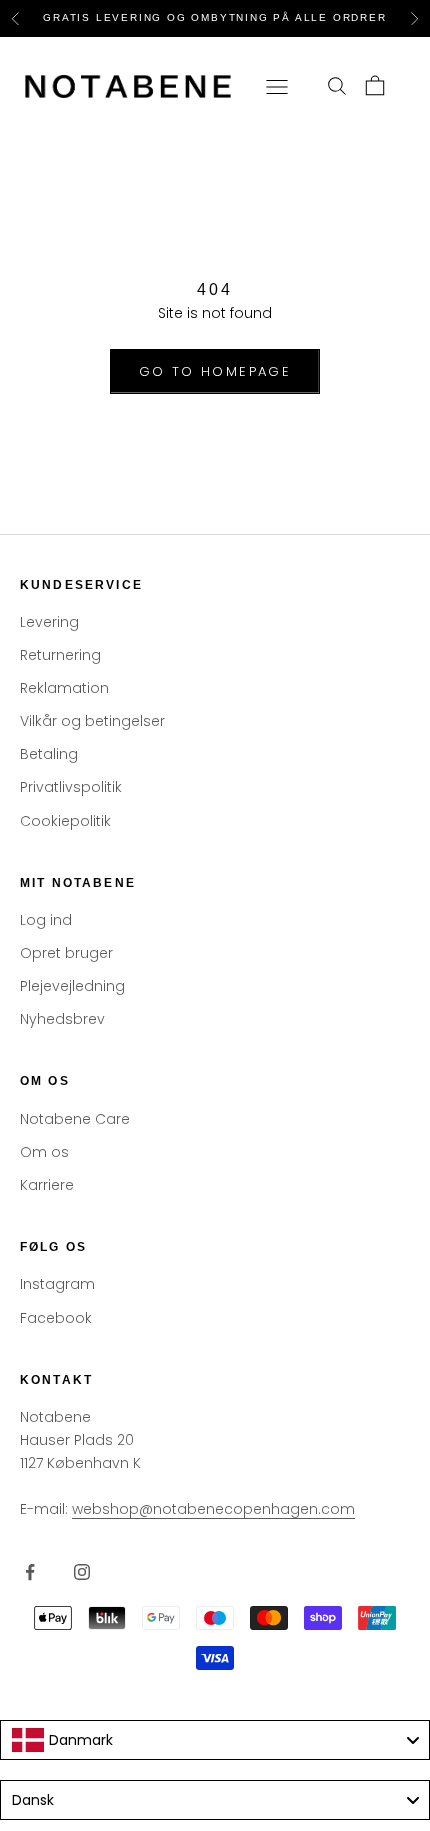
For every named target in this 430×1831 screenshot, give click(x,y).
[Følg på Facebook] (30, 1572)
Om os (44, 1152)
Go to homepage (215, 371)
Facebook (56, 1318)
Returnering (60, 655)
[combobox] (215, 1740)
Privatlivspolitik (71, 787)
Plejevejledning (72, 986)
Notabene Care (75, 1119)
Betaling (49, 754)
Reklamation (64, 688)
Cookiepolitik (65, 821)
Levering (49, 622)
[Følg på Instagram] (82, 1572)
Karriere (47, 1185)
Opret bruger (66, 953)
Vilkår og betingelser (92, 721)
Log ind (46, 920)
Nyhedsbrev (62, 1019)
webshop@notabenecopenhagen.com (213, 1509)
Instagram (57, 1284)
